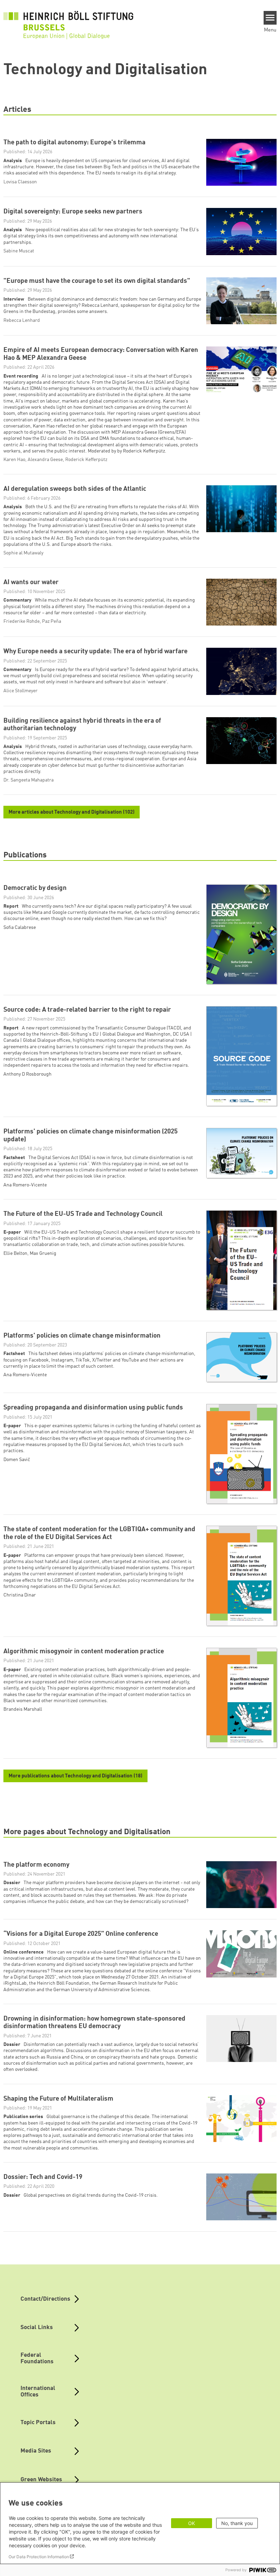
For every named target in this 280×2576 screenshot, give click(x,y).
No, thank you (237, 2523)
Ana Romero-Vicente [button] (25, 1185)
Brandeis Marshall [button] (23, 1709)
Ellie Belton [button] (15, 1253)
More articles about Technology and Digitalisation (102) (72, 812)
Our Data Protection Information (39, 2557)
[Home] (68, 21)
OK (192, 2523)
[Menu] (270, 18)
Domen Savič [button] (17, 1460)
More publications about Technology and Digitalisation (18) (75, 1776)
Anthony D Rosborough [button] (27, 1074)
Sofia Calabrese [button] (20, 928)
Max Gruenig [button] (43, 1253)
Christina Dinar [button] (20, 1595)
